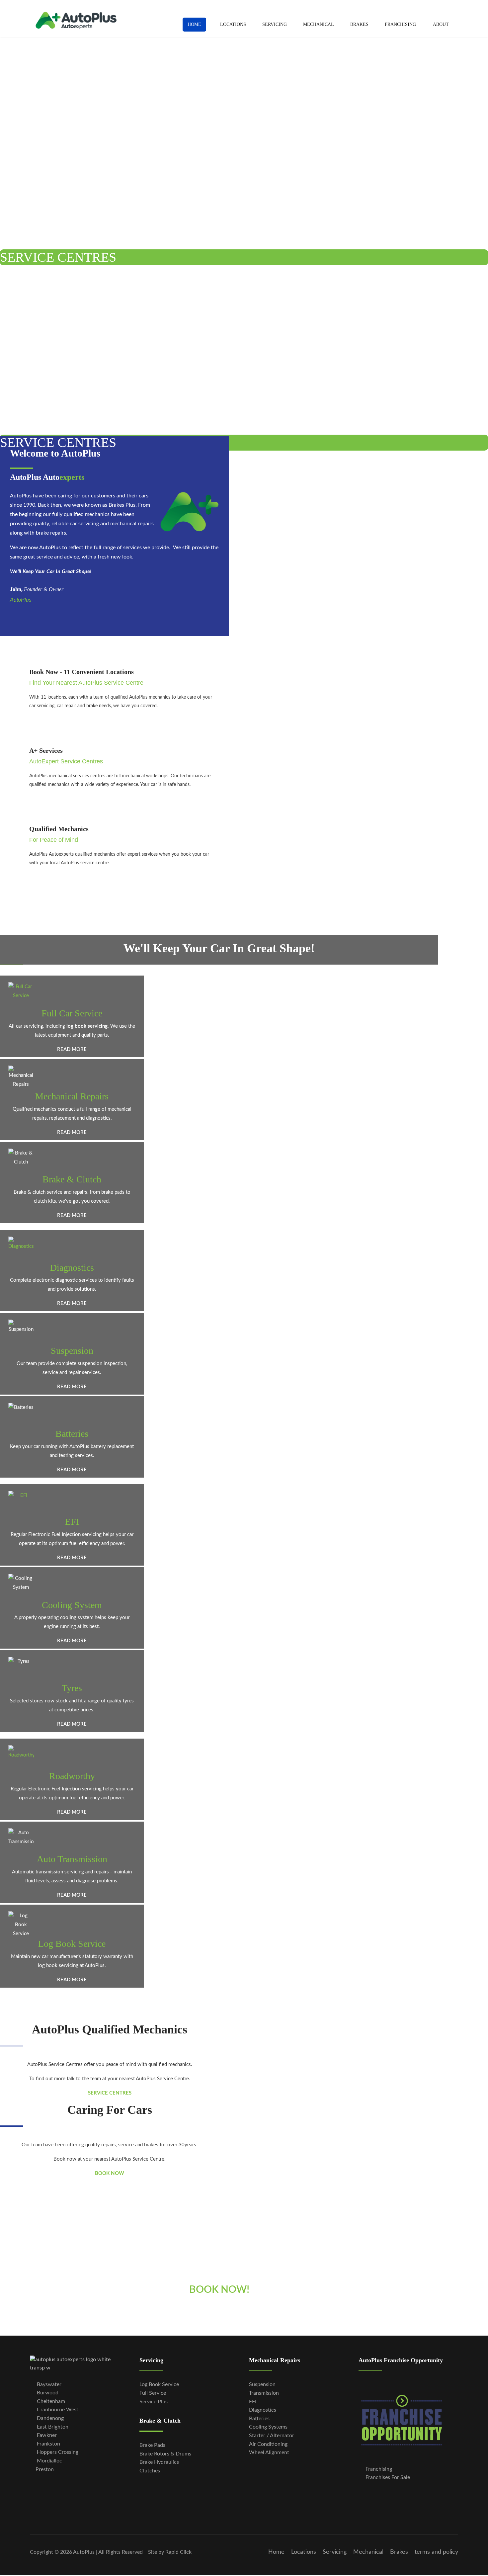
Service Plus (154, 2402)
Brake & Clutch (72, 1179)
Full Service (153, 2393)
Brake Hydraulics (159, 2462)
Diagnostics (72, 1268)
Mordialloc (49, 2461)
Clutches (150, 2471)
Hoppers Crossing (57, 2452)
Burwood (47, 2393)
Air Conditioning (268, 2444)
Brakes (359, 24)
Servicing (275, 24)
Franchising (400, 24)
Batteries (72, 1434)
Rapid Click (178, 2552)
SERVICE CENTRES (58, 257)
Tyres (72, 1688)
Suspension (72, 1351)
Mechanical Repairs (72, 1096)
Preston (45, 2469)
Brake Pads (152, 2445)
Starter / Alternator (272, 2436)
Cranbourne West (57, 2410)
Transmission (264, 2393)
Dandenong (50, 2418)
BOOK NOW (110, 2173)
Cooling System (72, 1605)
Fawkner (46, 2435)
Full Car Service (72, 1013)
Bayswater (49, 2384)
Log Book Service (72, 1944)
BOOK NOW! (219, 2290)
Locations (233, 24)
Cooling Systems (268, 2427)
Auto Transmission (72, 1859)
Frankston (48, 2444)
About (441, 24)
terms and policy (436, 2552)
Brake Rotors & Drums (165, 2454)
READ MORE (72, 1049)
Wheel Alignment (269, 2452)
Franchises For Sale (387, 2477)
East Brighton (53, 2427)
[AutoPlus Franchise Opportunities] (408, 2420)
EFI (72, 1522)
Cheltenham (50, 2401)
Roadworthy (72, 1776)
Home (194, 24)
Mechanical (319, 24)
